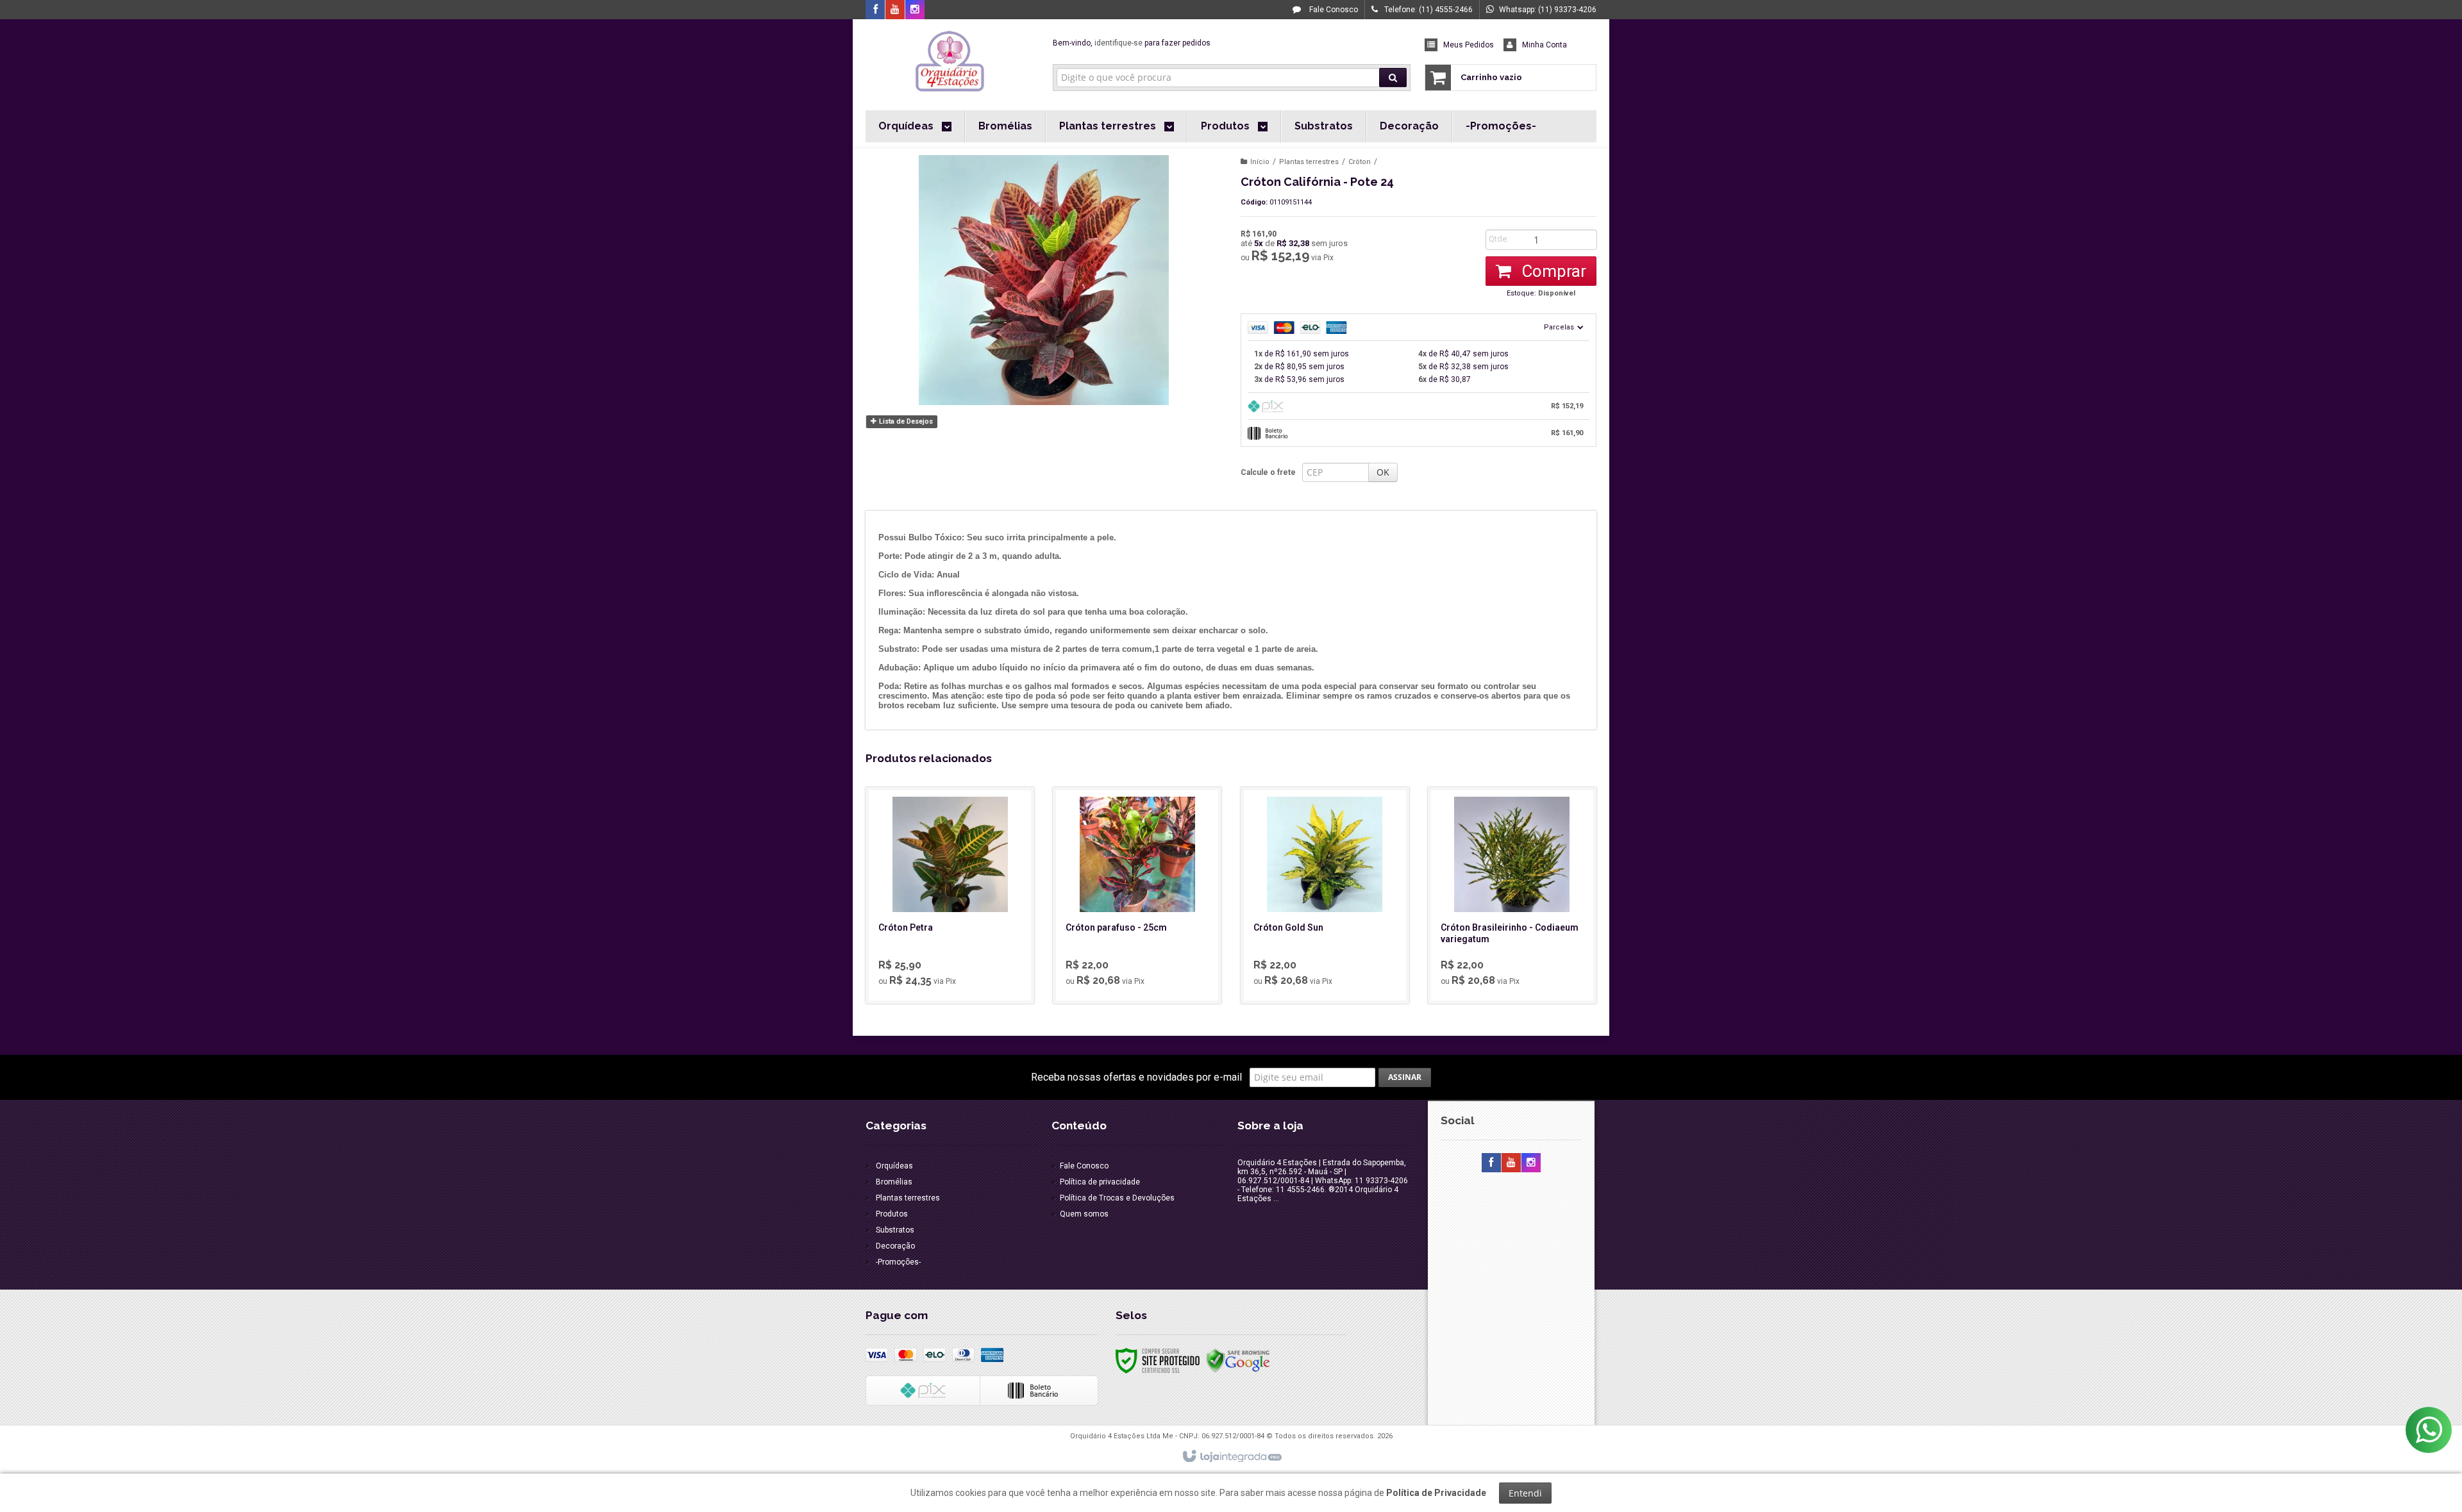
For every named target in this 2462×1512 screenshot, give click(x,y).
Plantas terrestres (1309, 162)
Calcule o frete (1268, 472)
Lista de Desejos (905, 421)
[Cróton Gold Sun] (1325, 895)
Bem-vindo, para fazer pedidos (1132, 43)
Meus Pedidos (1469, 45)
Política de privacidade (1100, 1182)
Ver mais (957, 942)
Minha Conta (1545, 45)
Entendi (1525, 1493)
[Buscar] (1393, 78)
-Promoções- (898, 1262)
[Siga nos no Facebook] (875, 10)
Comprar (1552, 271)
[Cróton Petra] (950, 895)
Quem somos (1084, 1214)
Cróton (1360, 162)
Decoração (895, 1246)
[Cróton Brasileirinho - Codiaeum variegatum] (1512, 895)
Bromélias (894, 1182)
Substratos (895, 1230)
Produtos (892, 1214)
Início (1260, 162)
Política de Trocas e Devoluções (1117, 1198)
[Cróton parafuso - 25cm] (1137, 895)
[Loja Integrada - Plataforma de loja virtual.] (1231, 1457)
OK (1383, 472)
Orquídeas (894, 1166)
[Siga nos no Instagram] (915, 10)
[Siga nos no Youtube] (895, 10)
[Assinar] (1405, 1077)
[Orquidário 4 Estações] (950, 62)
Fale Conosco (1333, 10)
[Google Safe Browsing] (1238, 1360)
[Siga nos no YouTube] (1511, 1163)
